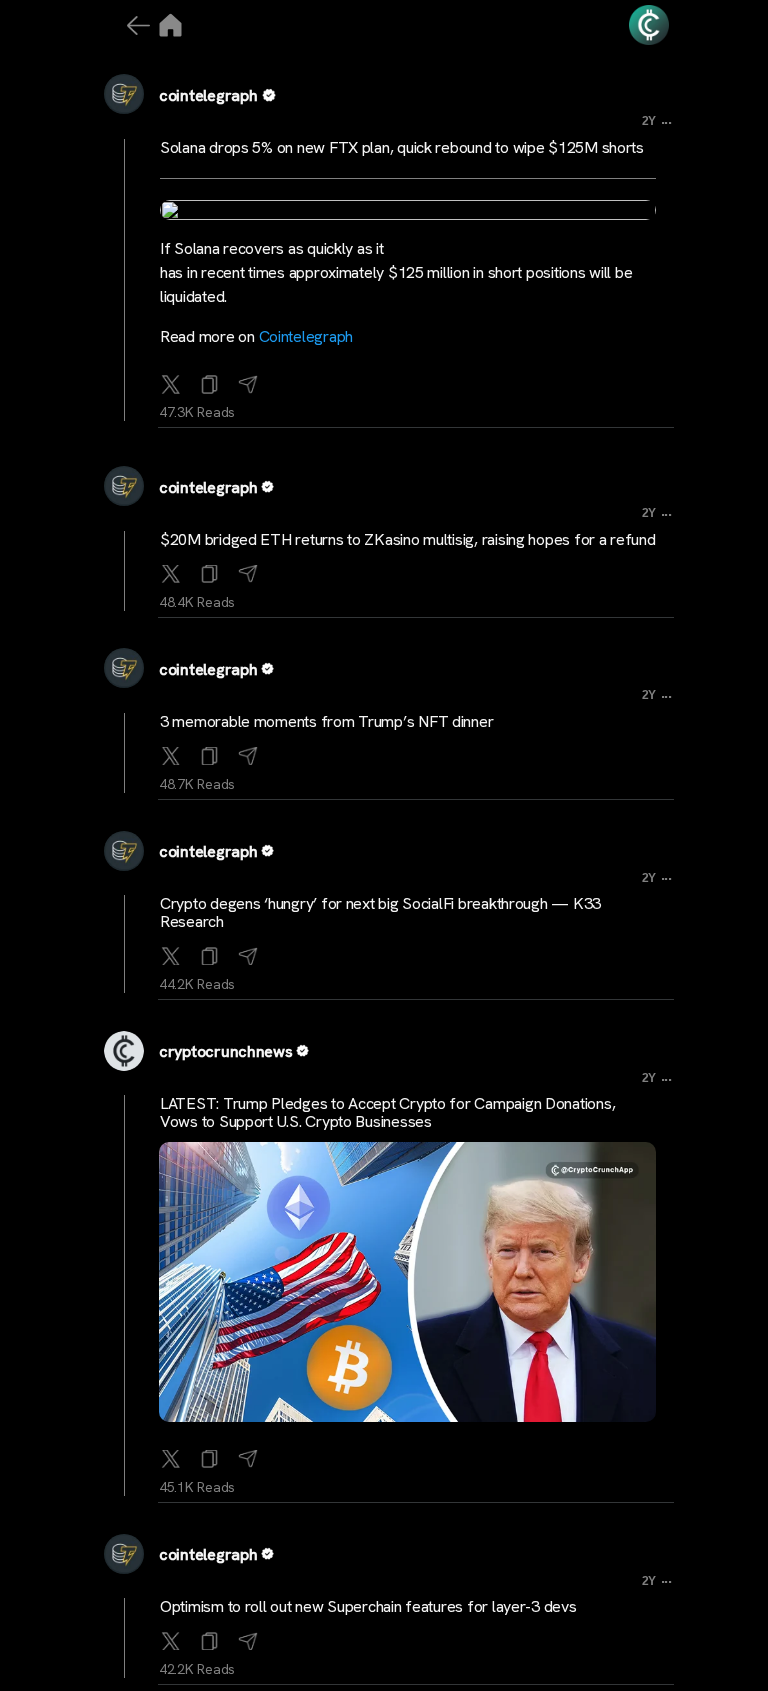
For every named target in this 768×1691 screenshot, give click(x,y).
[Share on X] (171, 380)
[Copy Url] (210, 570)
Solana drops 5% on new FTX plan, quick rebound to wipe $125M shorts (402, 147)
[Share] (248, 380)
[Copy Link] (210, 380)
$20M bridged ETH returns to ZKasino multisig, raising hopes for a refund (408, 539)
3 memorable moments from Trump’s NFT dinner (326, 721)
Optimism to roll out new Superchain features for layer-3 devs (368, 1606)
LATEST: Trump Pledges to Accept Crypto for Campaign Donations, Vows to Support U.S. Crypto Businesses (387, 1112)
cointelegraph (208, 95)
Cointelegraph (306, 336)
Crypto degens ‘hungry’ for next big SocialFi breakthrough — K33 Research (380, 912)
